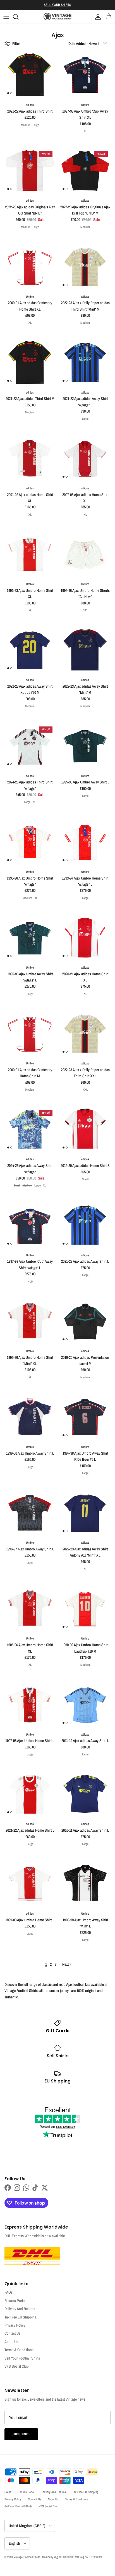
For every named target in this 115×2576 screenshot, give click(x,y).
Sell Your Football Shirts (22, 2358)
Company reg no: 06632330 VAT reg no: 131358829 (72, 2557)
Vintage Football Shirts (27, 2557)
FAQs (9, 2292)
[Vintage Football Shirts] (57, 17)
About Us (11, 2342)
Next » (67, 1964)
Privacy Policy (15, 2325)
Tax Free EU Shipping (21, 2317)
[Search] (18, 17)
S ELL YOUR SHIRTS (57, 5)
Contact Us (12, 2333)
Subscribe (21, 2434)
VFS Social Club (17, 2366)
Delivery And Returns (20, 2309)
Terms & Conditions (19, 2350)
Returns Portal (15, 2301)
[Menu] (6, 17)
